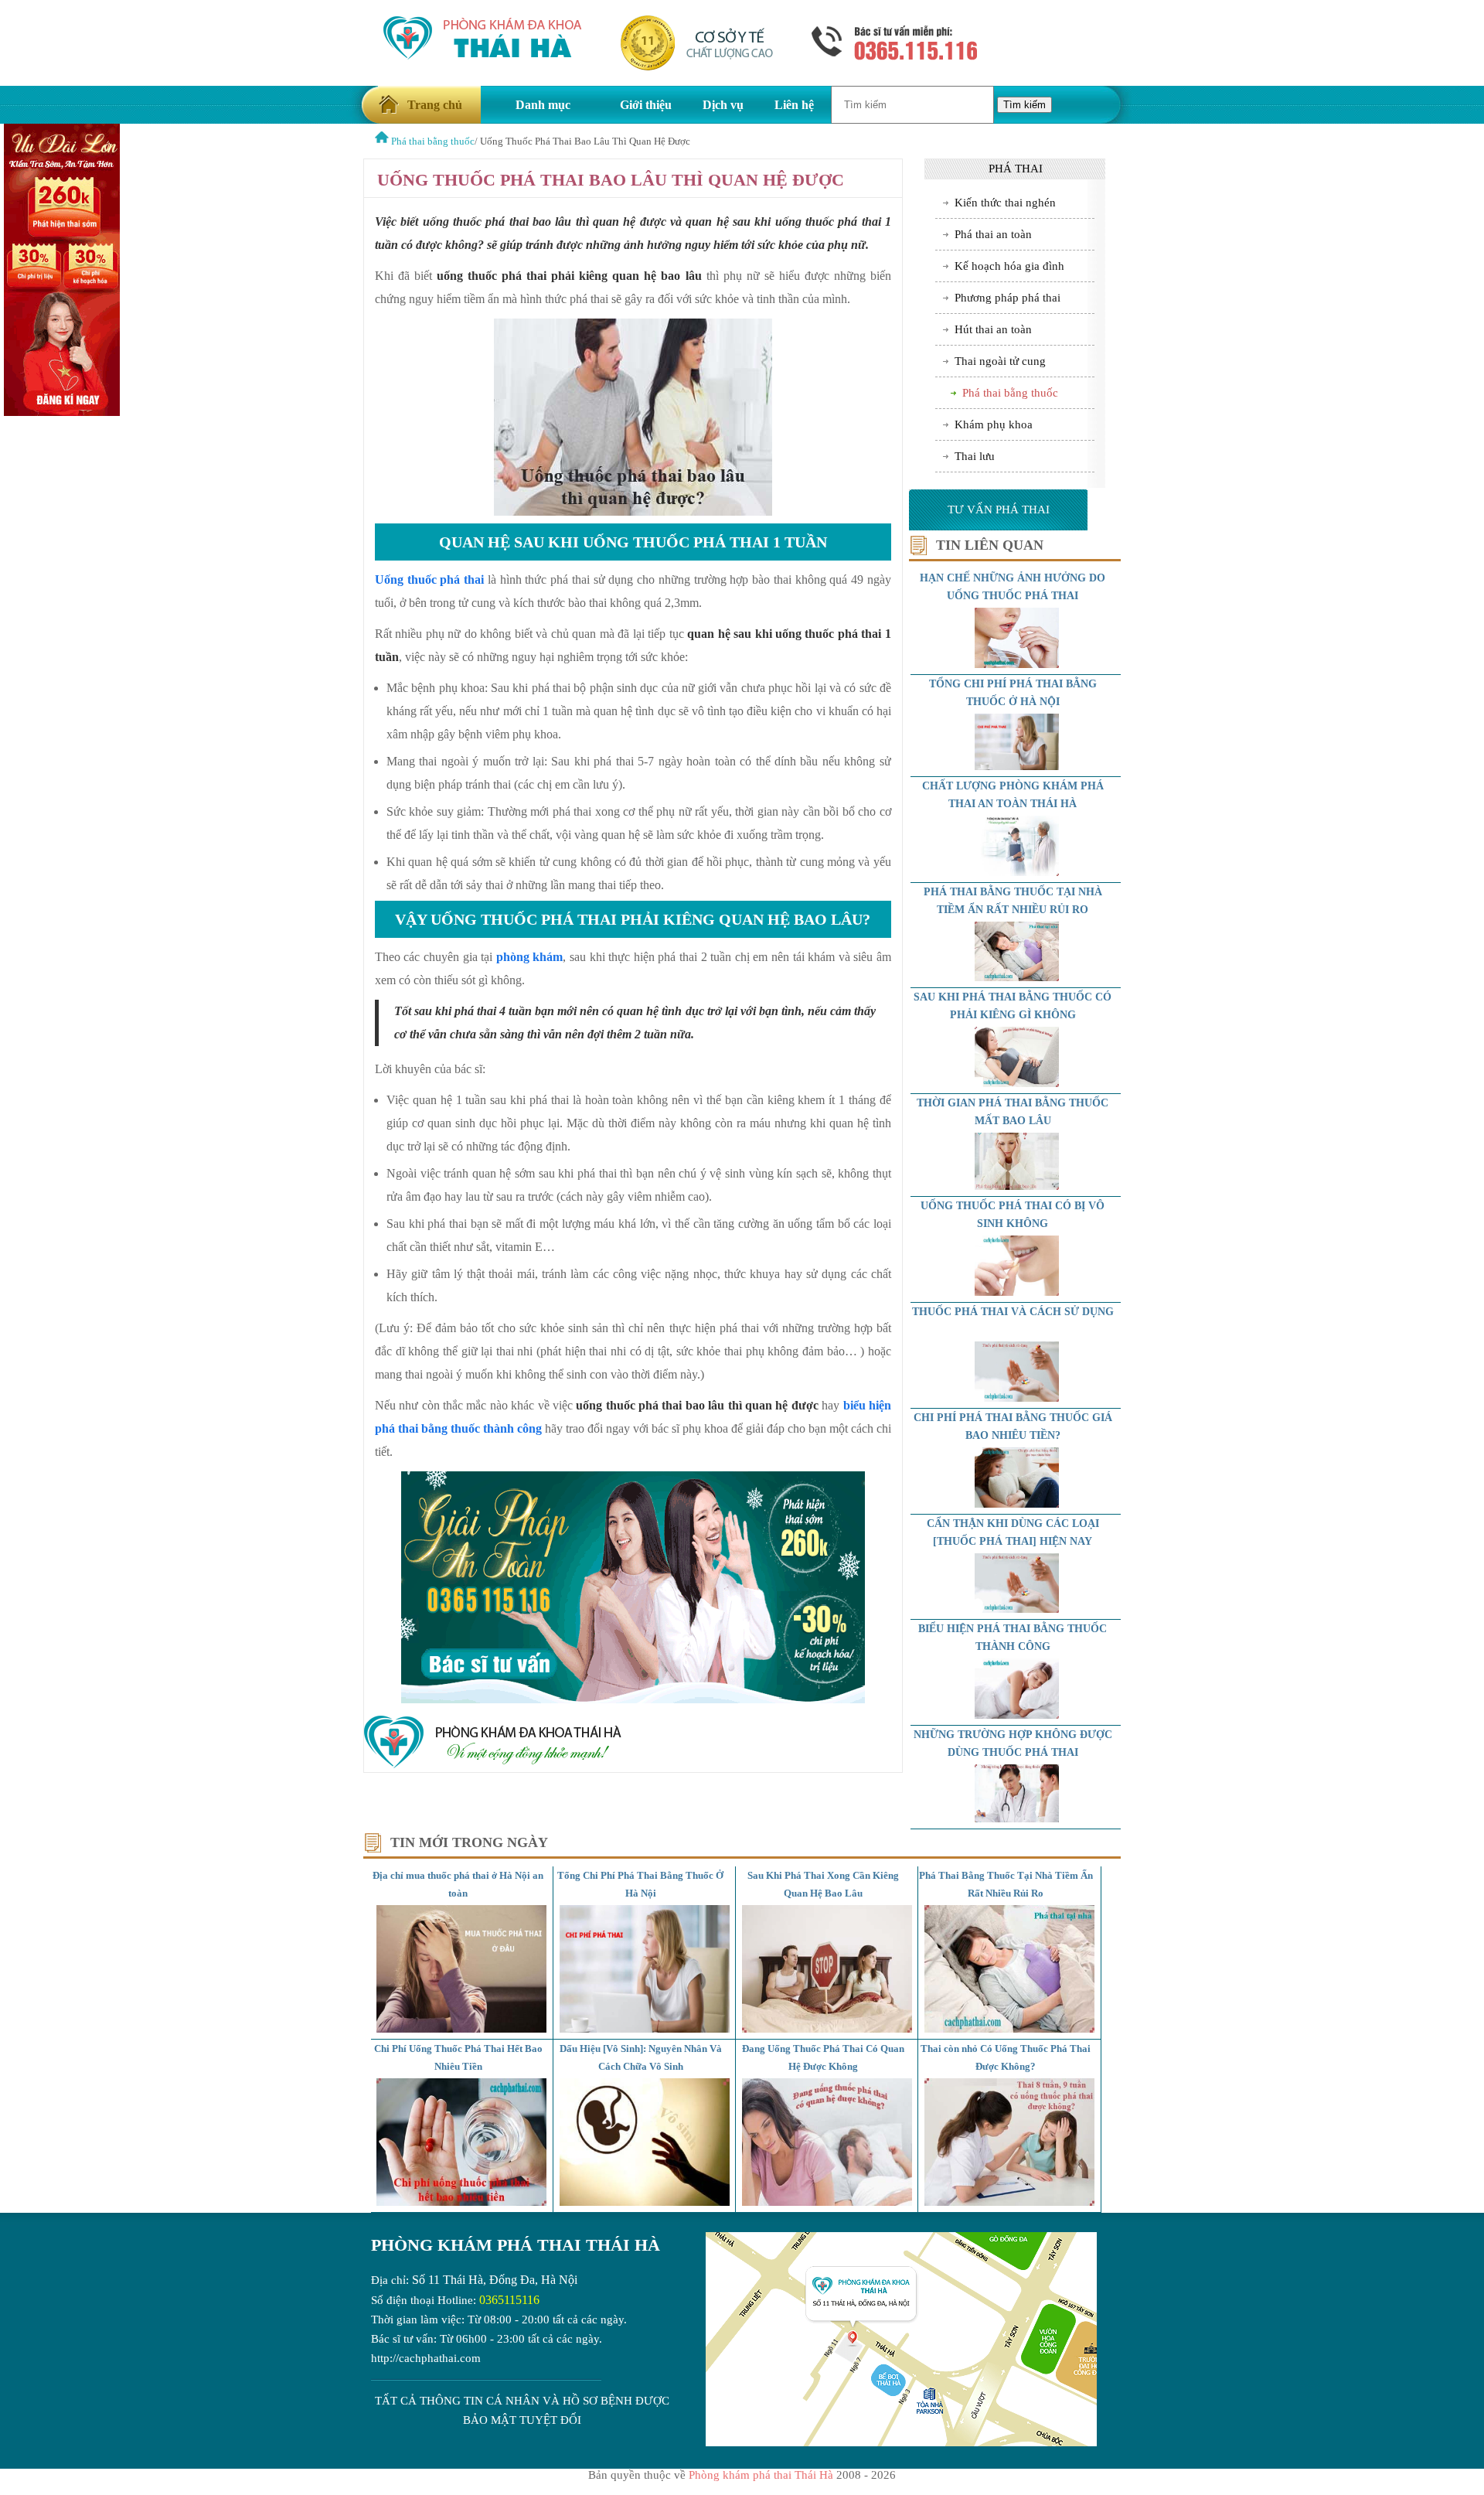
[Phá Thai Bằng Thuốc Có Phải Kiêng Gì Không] (1017, 1083)
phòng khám (530, 957)
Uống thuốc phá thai (429, 579)
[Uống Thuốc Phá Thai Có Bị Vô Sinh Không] (1017, 1292)
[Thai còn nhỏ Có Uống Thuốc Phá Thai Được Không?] (1009, 2202)
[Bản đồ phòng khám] (901, 2442)
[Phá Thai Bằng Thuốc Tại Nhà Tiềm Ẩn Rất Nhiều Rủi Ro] (1017, 977)
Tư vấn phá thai (999, 510)
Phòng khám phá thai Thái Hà (516, 2245)
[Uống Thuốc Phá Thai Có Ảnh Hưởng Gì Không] (1017, 664)
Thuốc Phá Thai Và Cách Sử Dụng (1013, 1312)
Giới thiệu (646, 105)
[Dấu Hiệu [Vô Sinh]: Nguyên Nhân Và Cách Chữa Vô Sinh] (645, 2202)
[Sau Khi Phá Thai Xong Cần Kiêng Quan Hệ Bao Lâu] (827, 2029)
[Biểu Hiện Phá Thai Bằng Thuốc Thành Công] (1017, 1715)
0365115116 (509, 2300)
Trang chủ (435, 105)
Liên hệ (794, 105)
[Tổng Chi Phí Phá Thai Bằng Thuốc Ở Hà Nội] (645, 2029)
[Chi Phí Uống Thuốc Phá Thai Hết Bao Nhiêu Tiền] (461, 2202)
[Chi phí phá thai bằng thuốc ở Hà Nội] (1017, 766)
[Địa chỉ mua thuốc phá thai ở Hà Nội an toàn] (461, 2029)
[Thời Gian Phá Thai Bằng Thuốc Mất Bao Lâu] (1017, 1186)
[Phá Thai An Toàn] (382, 141)
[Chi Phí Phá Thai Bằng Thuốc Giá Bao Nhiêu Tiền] (1017, 1504)
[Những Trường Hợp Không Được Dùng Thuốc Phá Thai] (1017, 1818)
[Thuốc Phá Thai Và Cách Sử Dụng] (1017, 1398)
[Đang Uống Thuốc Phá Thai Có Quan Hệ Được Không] (827, 2202)
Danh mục (543, 105)
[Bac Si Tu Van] (62, 412)
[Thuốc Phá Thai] (1017, 1609)
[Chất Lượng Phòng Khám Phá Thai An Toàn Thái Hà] (1017, 872)
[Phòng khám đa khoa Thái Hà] (493, 1765)
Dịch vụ (723, 105)
